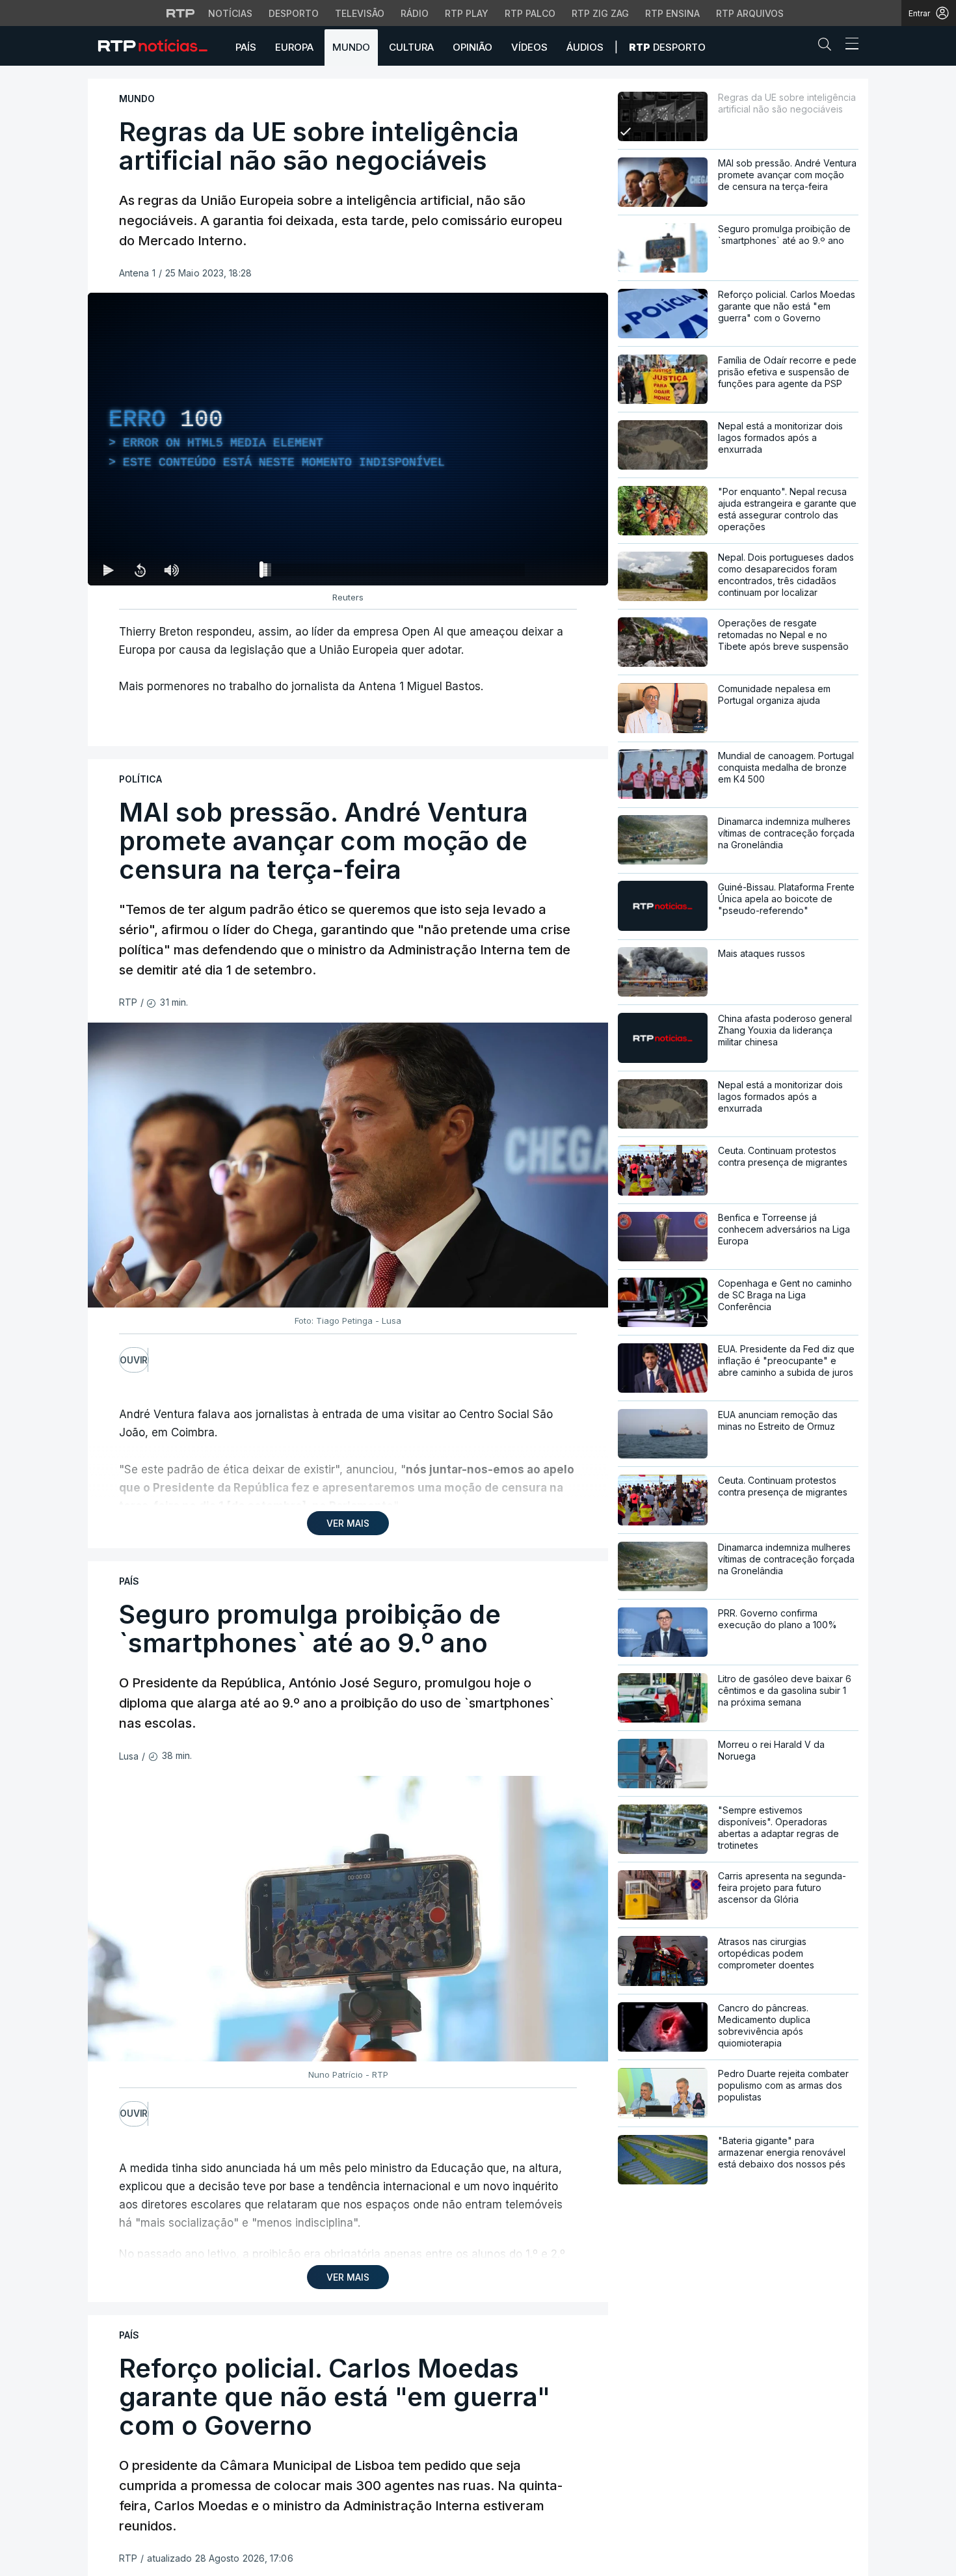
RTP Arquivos (750, 13)
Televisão (360, 13)
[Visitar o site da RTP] (181, 13)
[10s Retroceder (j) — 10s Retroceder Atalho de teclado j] (140, 570)
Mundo (351, 47)
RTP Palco (530, 13)
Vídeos (529, 47)
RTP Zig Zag (600, 13)
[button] (828, 47)
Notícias (230, 13)
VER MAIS (348, 1523)
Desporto (294, 13)
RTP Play (467, 13)
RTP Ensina (672, 13)
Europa (294, 47)
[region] (348, 439)
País (246, 47)
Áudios (585, 47)
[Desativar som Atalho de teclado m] (171, 570)
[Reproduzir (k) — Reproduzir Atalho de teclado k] (109, 570)
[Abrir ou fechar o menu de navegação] (848, 46)
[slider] (395, 572)
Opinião (472, 47)
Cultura (411, 47)
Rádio (415, 13)
